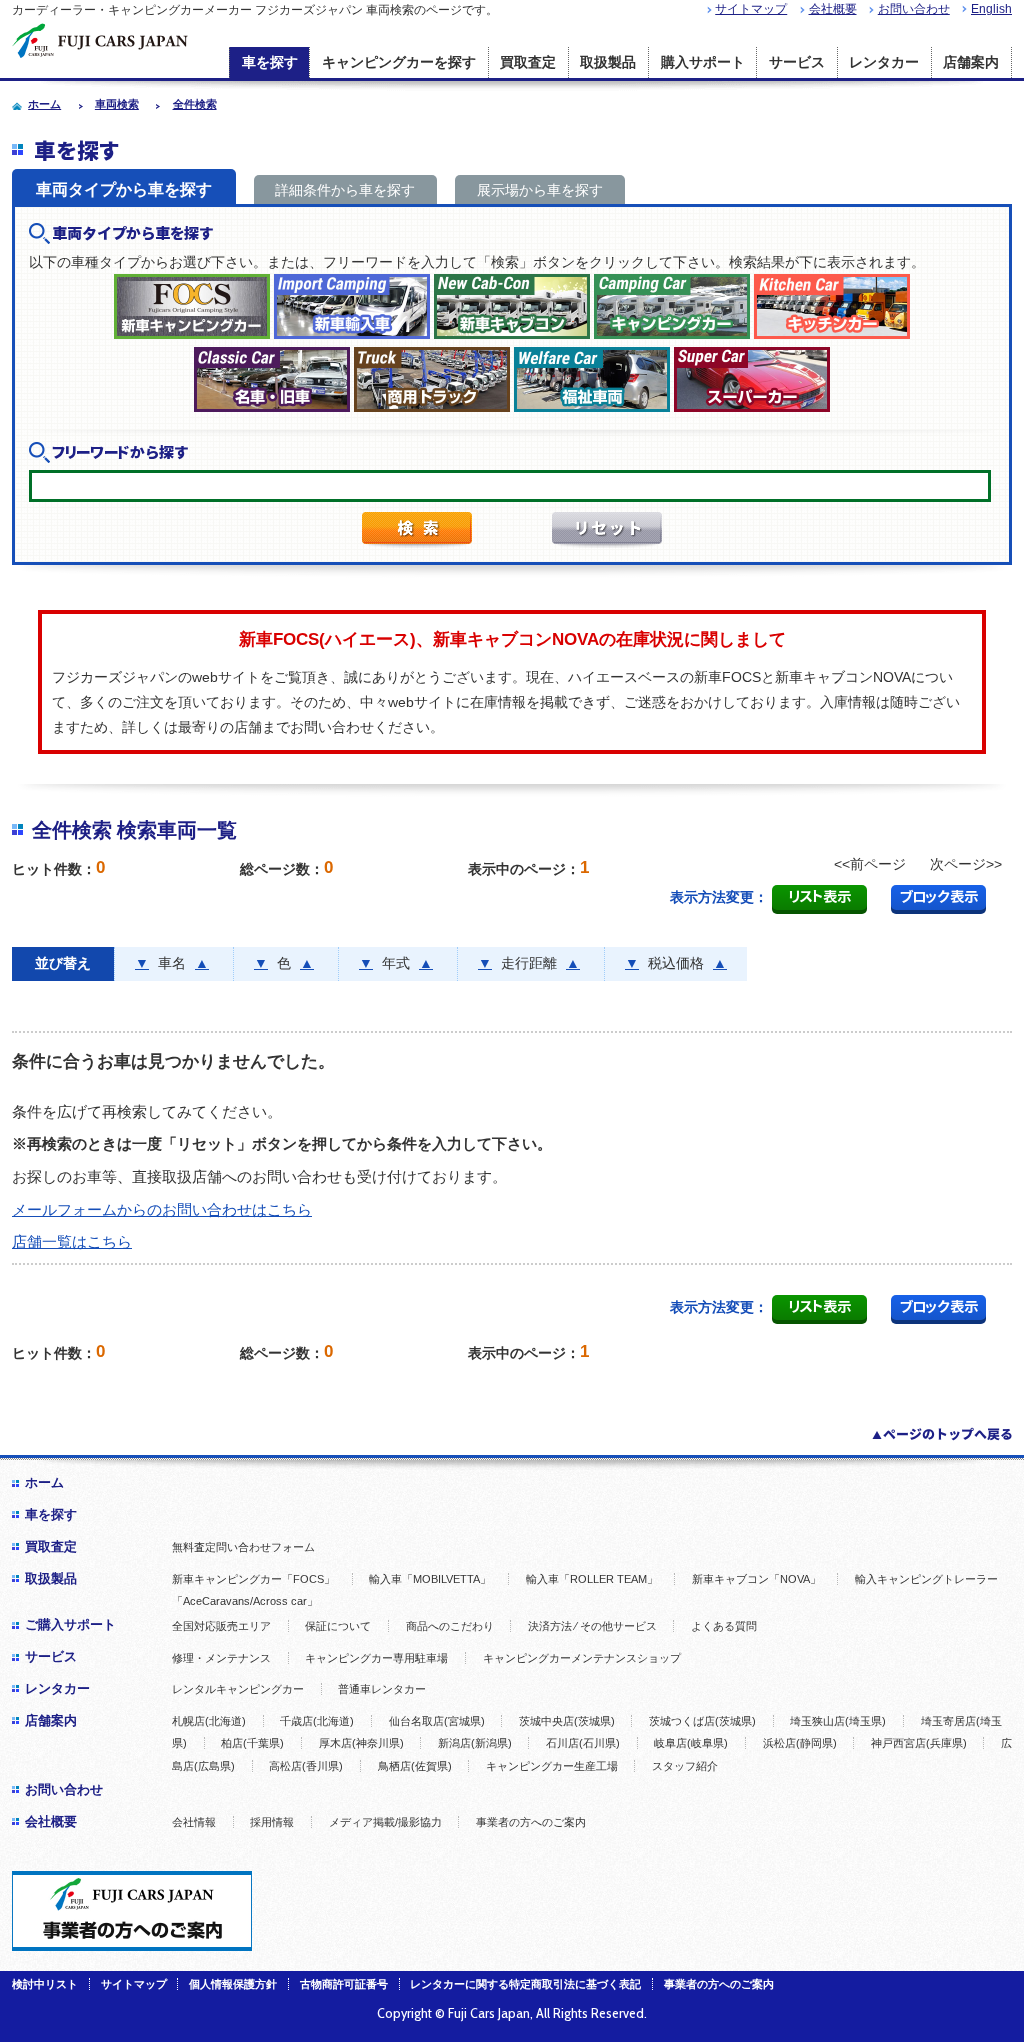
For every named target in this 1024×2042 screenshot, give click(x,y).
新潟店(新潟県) (475, 1743)
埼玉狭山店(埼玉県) (838, 1721)
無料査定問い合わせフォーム (243, 1547)
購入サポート (703, 62)
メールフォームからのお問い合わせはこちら (162, 1209)
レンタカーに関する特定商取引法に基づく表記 (525, 1984)
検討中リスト (45, 1984)
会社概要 (833, 9)
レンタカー (884, 62)
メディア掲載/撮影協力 (385, 1822)
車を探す (270, 62)
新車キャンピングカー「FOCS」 (253, 1579)
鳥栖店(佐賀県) (415, 1766)
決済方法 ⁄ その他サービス (592, 1626)
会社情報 (194, 1822)
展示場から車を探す (540, 190)
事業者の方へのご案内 (531, 1822)
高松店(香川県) (306, 1766)
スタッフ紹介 (685, 1766)
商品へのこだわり (450, 1626)
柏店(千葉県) (252, 1743)
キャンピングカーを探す (399, 62)
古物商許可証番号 (344, 1984)
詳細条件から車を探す (345, 190)
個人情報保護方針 (233, 1984)
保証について (338, 1626)
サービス (797, 62)
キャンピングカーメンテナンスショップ (582, 1658)
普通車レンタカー (382, 1689)
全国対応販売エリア (221, 1626)
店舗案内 (971, 62)
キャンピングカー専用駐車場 (376, 1658)
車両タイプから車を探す (124, 189)
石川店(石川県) (583, 1743)
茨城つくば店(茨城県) (702, 1721)
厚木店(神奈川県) (361, 1743)
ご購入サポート (70, 1624)
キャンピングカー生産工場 (552, 1766)
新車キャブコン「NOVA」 (756, 1579)
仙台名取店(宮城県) (437, 1721)
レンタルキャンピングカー (238, 1689)
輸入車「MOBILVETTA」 (430, 1579)
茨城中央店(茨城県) (567, 1721)
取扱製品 (608, 62)
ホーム (44, 1482)
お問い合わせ (914, 9)
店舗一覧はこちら (72, 1241)
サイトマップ (751, 9)
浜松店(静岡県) (800, 1743)
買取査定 (528, 62)
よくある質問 (724, 1626)
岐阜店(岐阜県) (691, 1743)
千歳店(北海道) (317, 1721)
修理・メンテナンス (221, 1658)
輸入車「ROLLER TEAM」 (592, 1579)
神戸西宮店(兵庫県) (919, 1743)
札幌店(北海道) (209, 1721)
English (991, 9)
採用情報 (272, 1822)
